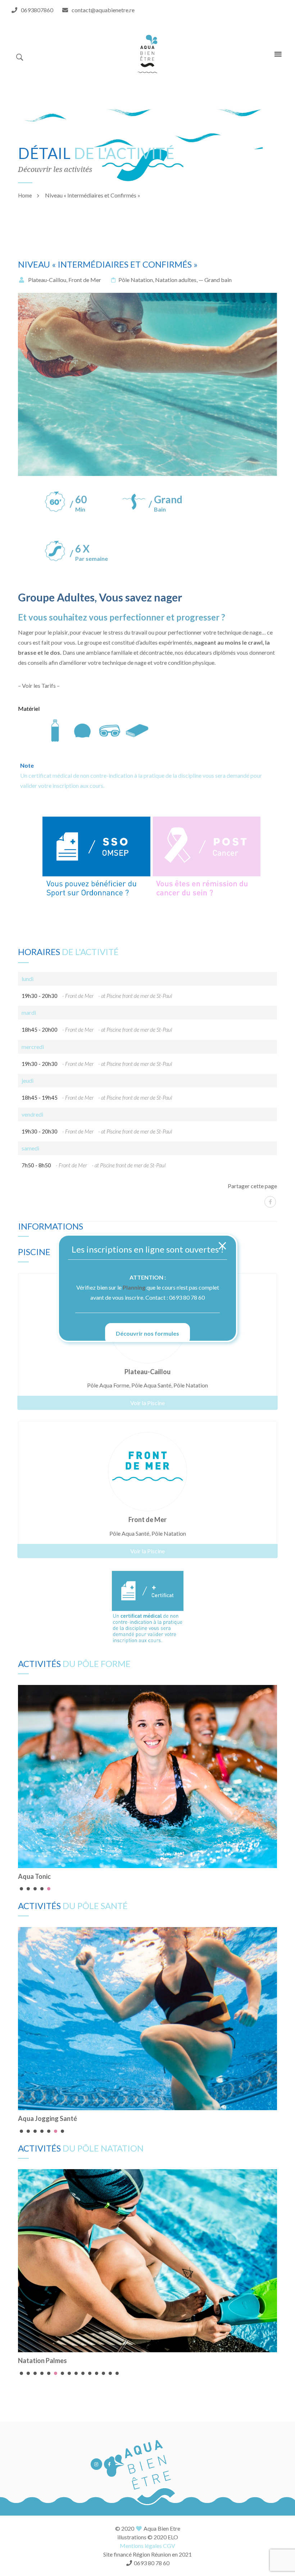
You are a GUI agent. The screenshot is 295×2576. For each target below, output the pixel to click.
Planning (134, 1287)
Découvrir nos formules (147, 1333)
